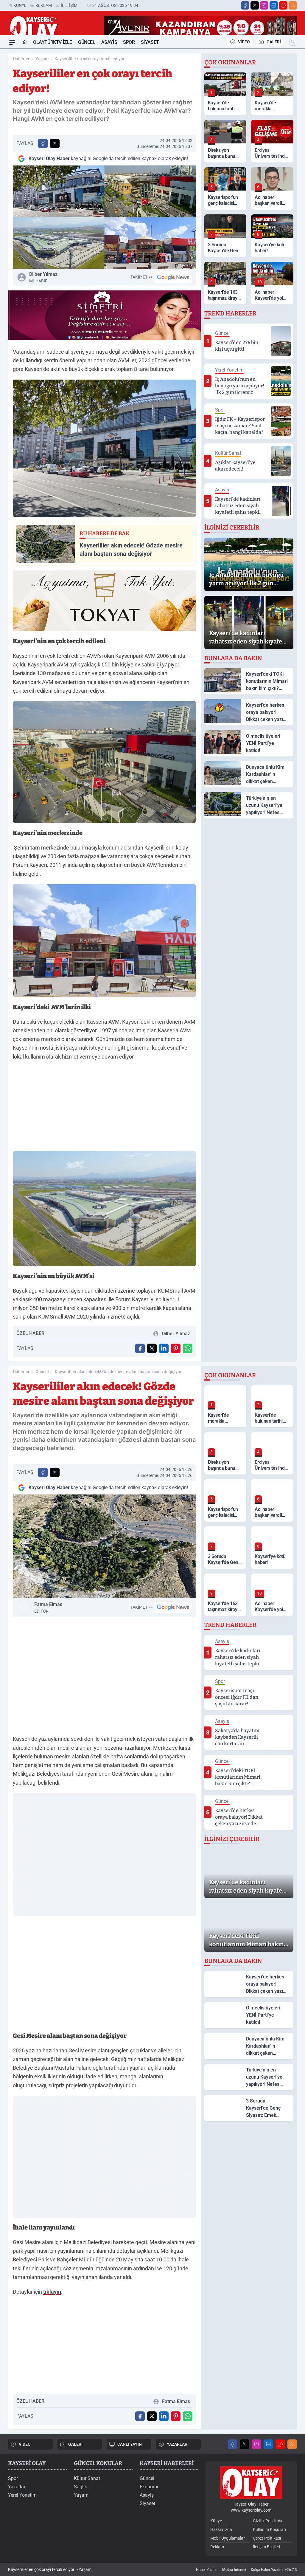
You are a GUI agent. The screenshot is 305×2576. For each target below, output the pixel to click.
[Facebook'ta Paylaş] (43, 143)
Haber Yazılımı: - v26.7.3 (246, 2570)
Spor (129, 42)
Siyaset (150, 42)
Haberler (21, 59)
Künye (20, 5)
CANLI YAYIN (130, 2444)
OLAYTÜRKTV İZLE (53, 42)
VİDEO (244, 42)
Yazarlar (17, 2487)
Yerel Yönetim (22, 2495)
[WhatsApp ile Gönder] (188, 1348)
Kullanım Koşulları (269, 2529)
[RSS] (293, 5)
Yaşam (42, 59)
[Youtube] (283, 5)
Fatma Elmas (48, 1608)
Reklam (44, 5)
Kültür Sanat (87, 2478)
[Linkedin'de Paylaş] (164, 1348)
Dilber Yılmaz (43, 277)
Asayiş (109, 42)
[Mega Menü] (12, 42)
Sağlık (80, 2487)
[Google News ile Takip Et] (173, 277)
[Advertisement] (104, 1108)
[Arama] (293, 42)
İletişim (69, 5)
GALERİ (274, 42)
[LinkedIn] (274, 5)
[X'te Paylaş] (55, 143)
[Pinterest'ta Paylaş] (176, 1348)
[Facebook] (245, 5)
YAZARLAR (177, 2444)
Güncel (87, 42)
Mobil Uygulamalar (228, 2538)
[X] (255, 5)
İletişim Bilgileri (266, 2547)
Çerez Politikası (267, 2538)
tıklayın (52, 2292)
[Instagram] (264, 5)
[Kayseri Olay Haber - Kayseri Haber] (251, 2483)
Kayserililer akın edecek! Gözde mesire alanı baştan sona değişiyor (118, 1372)
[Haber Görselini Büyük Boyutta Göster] (104, 217)
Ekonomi (149, 2487)
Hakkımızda (221, 2529)
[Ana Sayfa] (25, 42)
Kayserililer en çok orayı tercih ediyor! (90, 59)
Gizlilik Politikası (267, 2521)
